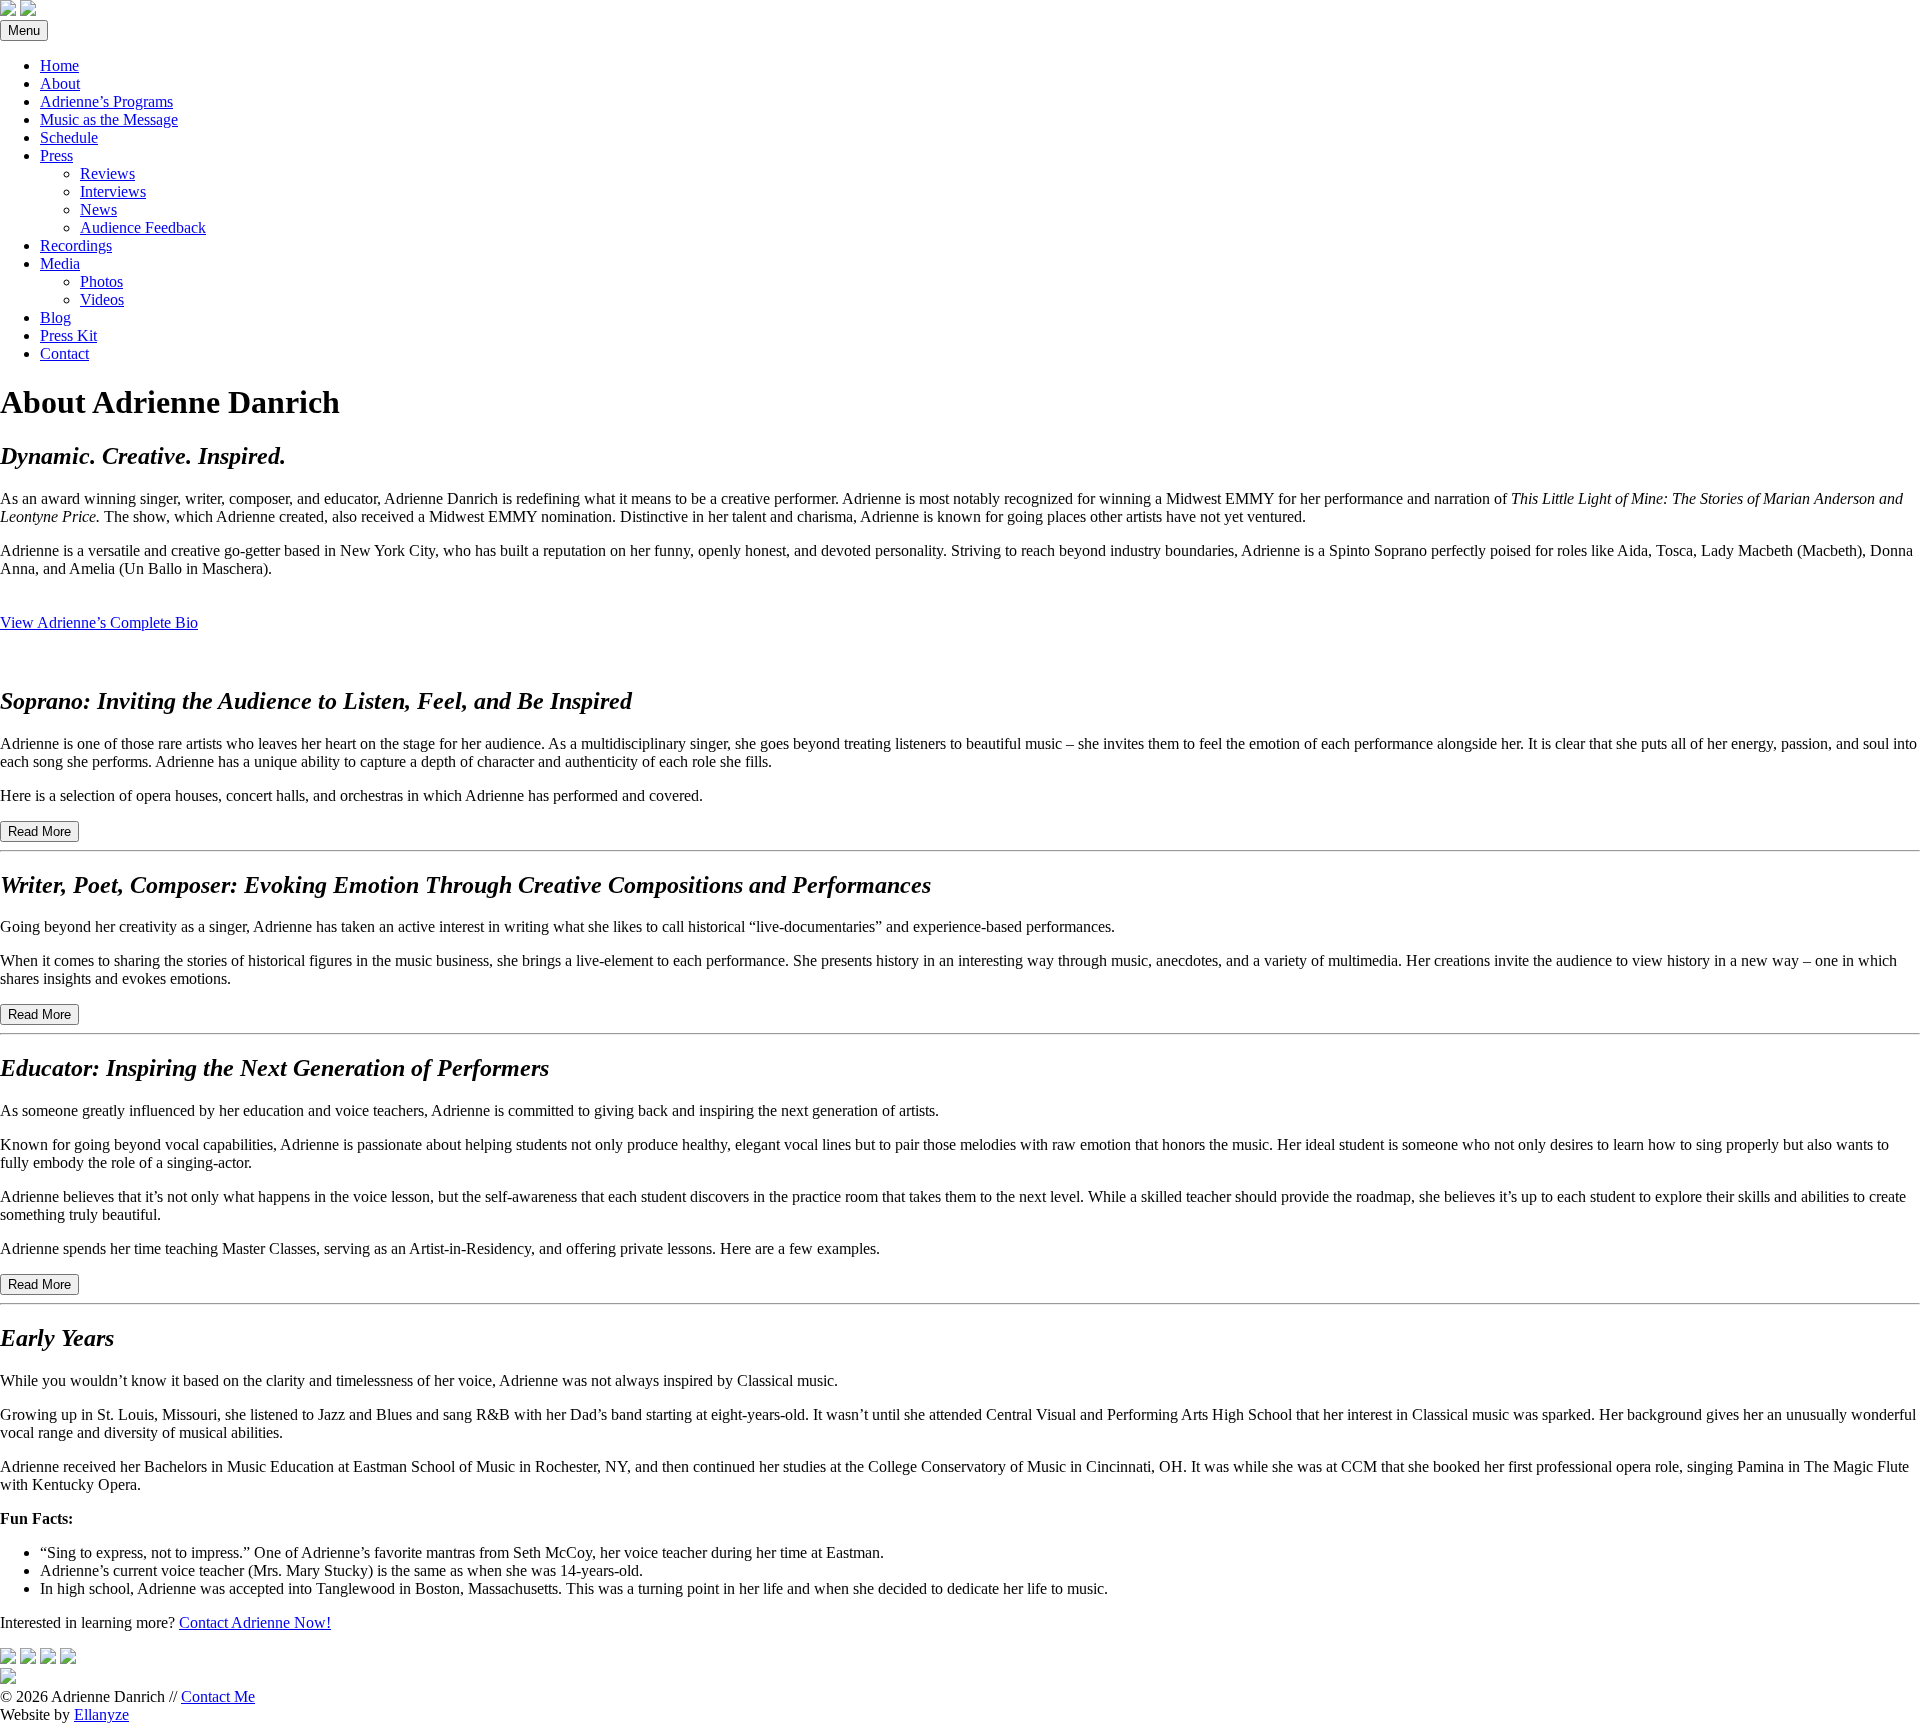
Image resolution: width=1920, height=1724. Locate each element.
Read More (39, 831)
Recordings (76, 245)
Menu (24, 30)
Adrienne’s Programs (106, 101)
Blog (55, 317)
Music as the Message (109, 119)
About (60, 83)
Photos (101, 281)
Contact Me (218, 1696)
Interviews (113, 191)
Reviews (107, 173)
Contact (64, 353)
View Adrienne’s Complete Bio (99, 622)
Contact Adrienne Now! (255, 1622)
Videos (102, 299)
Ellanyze (101, 1714)
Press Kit (68, 335)
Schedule (69, 137)
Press (56, 155)
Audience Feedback (143, 227)
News (98, 209)
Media (60, 263)
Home (59, 65)
